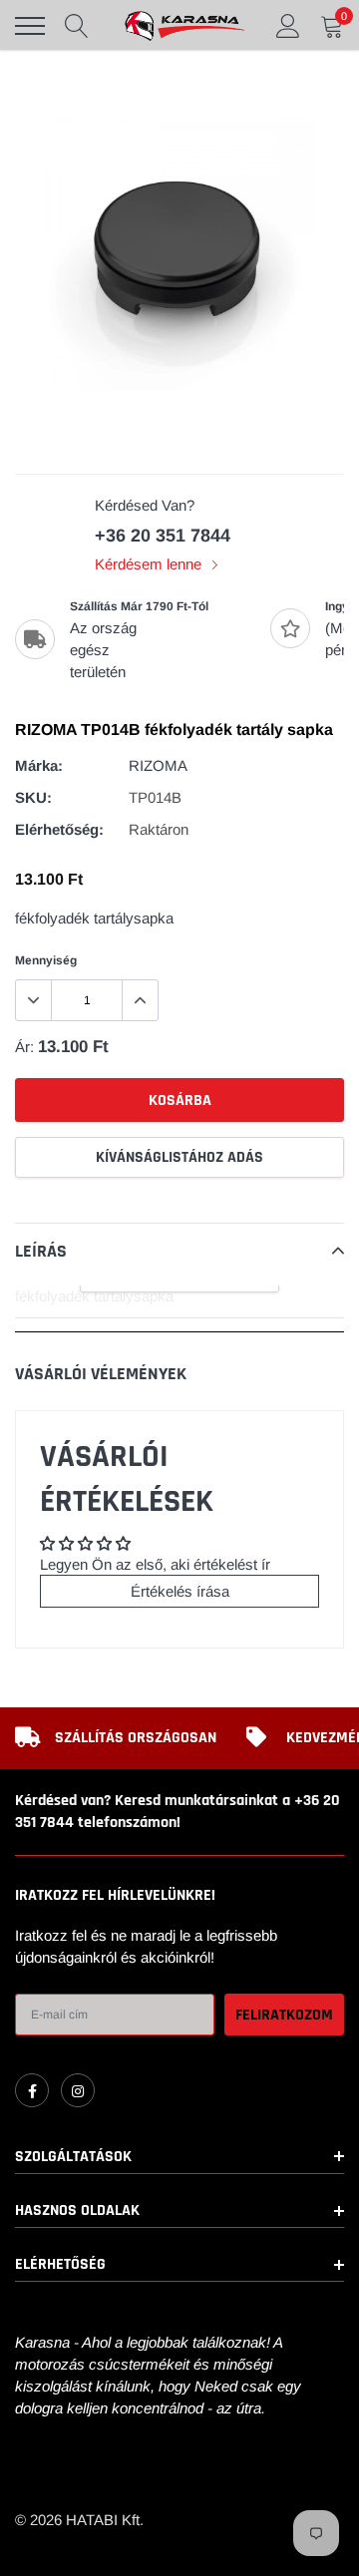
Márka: (39, 765)
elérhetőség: (59, 829)
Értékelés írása (180, 1591)
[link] (32, 2090)
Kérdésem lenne (150, 564)
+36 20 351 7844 (163, 536)
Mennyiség (46, 960)
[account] (288, 25)
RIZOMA (158, 765)
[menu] (30, 26)
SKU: (33, 797)
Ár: (24, 1047)
